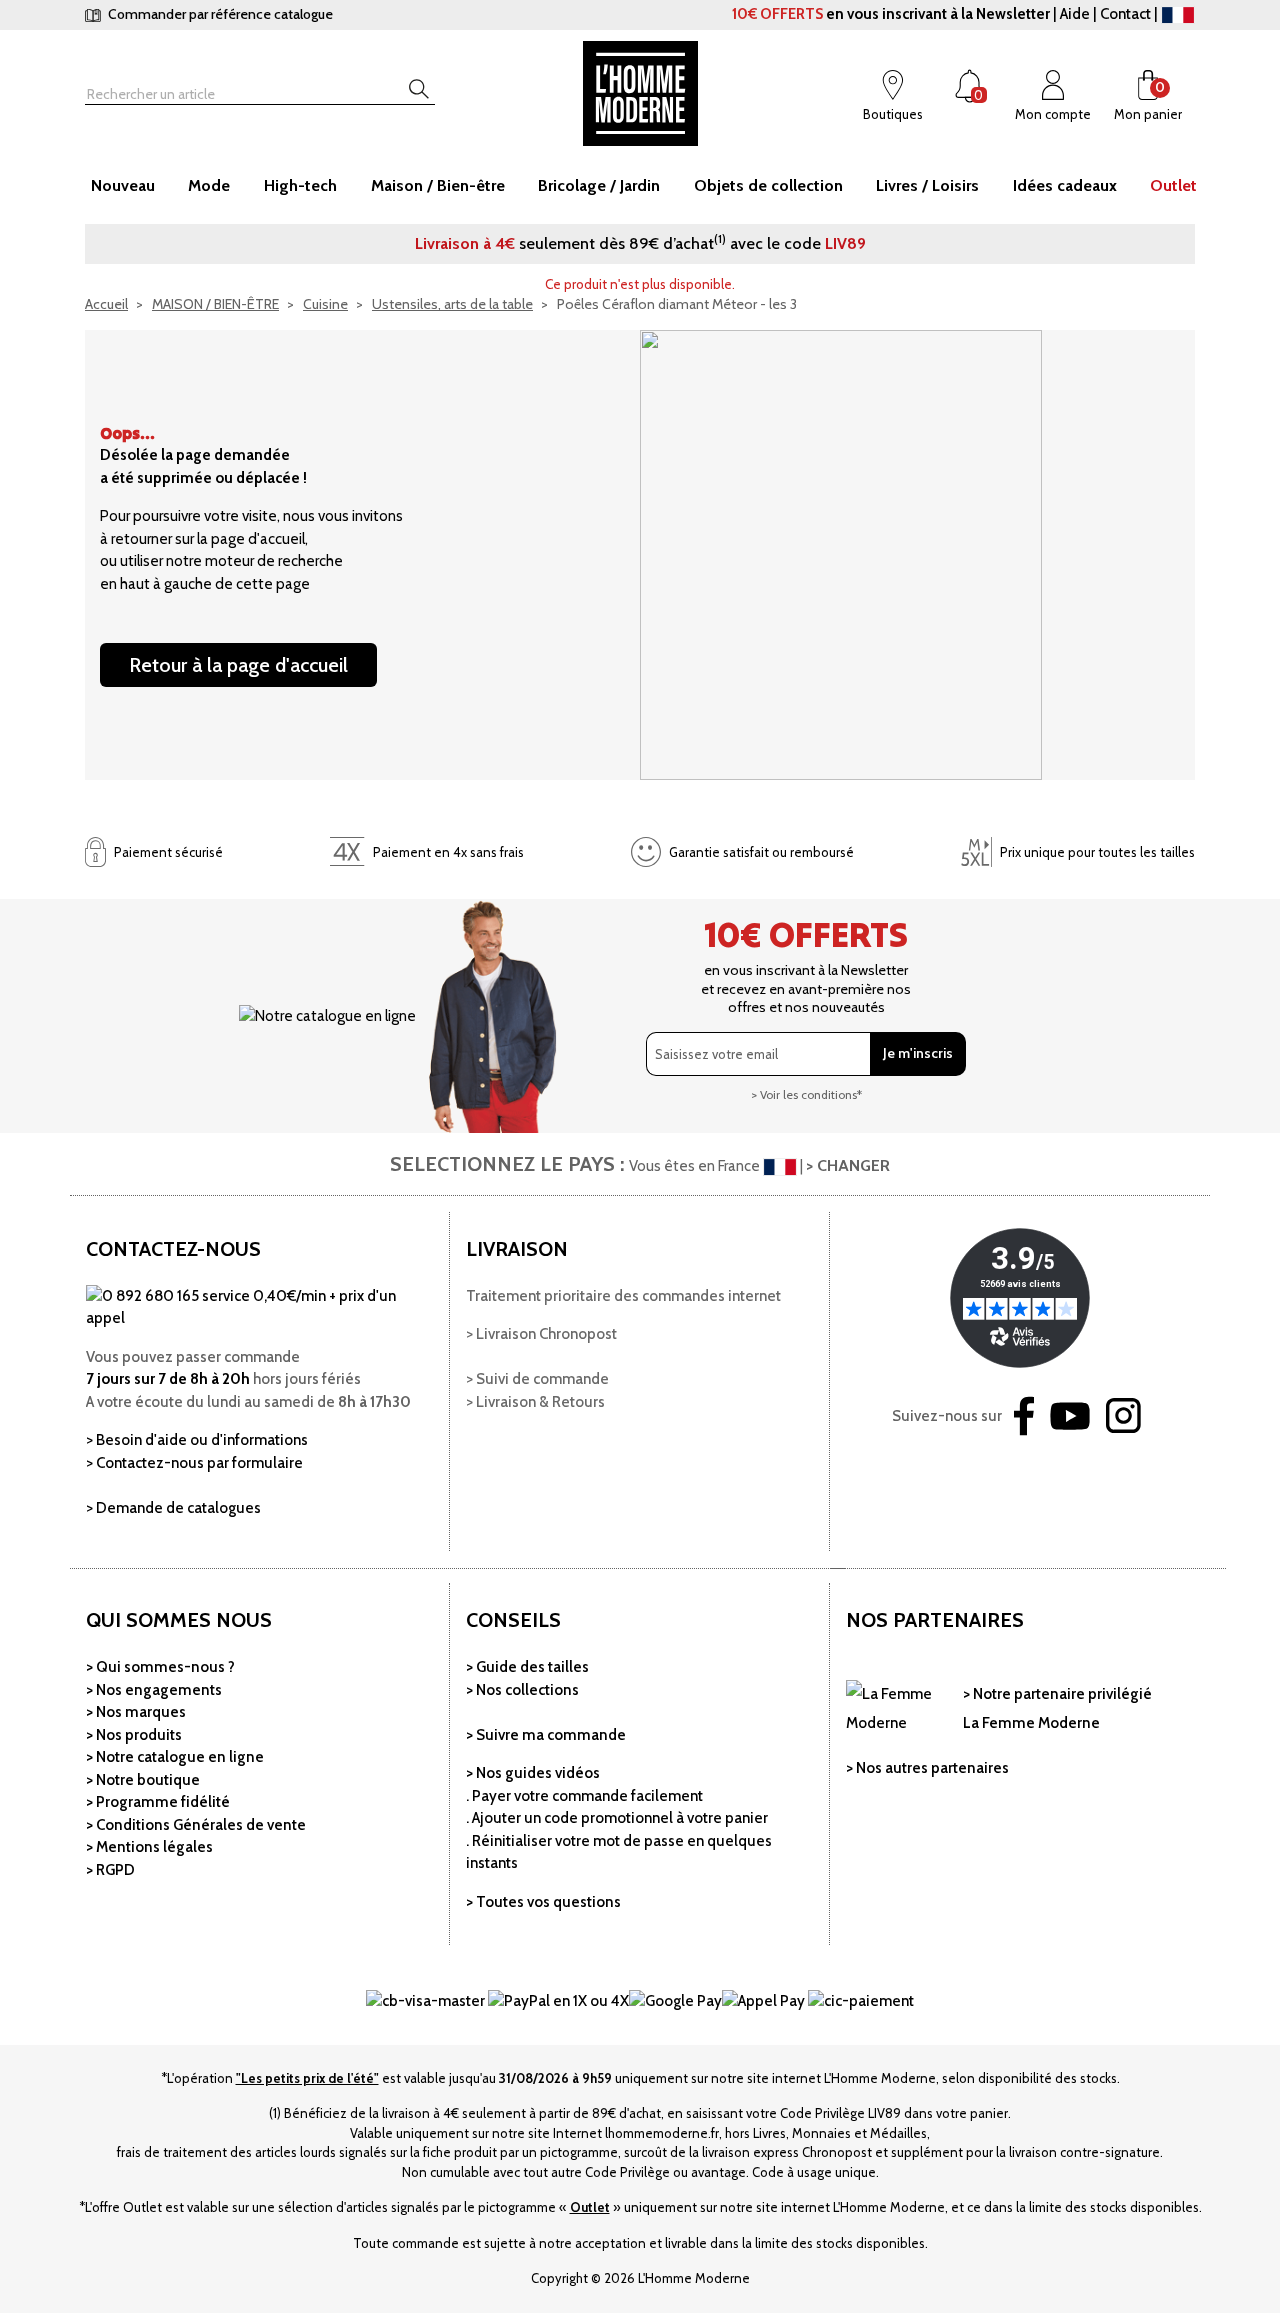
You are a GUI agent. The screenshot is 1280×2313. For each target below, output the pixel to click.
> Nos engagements (154, 1690)
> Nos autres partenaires (927, 1768)
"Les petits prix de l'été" (307, 2078)
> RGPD (110, 1870)
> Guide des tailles (527, 1667)
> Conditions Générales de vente (196, 1825)
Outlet (590, 2207)
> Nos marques (136, 1712)
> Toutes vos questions (543, 1902)
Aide (1075, 14)
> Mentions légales (149, 1847)
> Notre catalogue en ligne (175, 1757)
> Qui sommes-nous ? (160, 1667)
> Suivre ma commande (546, 1735)
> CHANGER (848, 1165)
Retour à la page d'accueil (238, 665)
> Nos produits (134, 1735)
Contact (1125, 14)
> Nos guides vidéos (533, 1773)
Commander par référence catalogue (219, 14)
